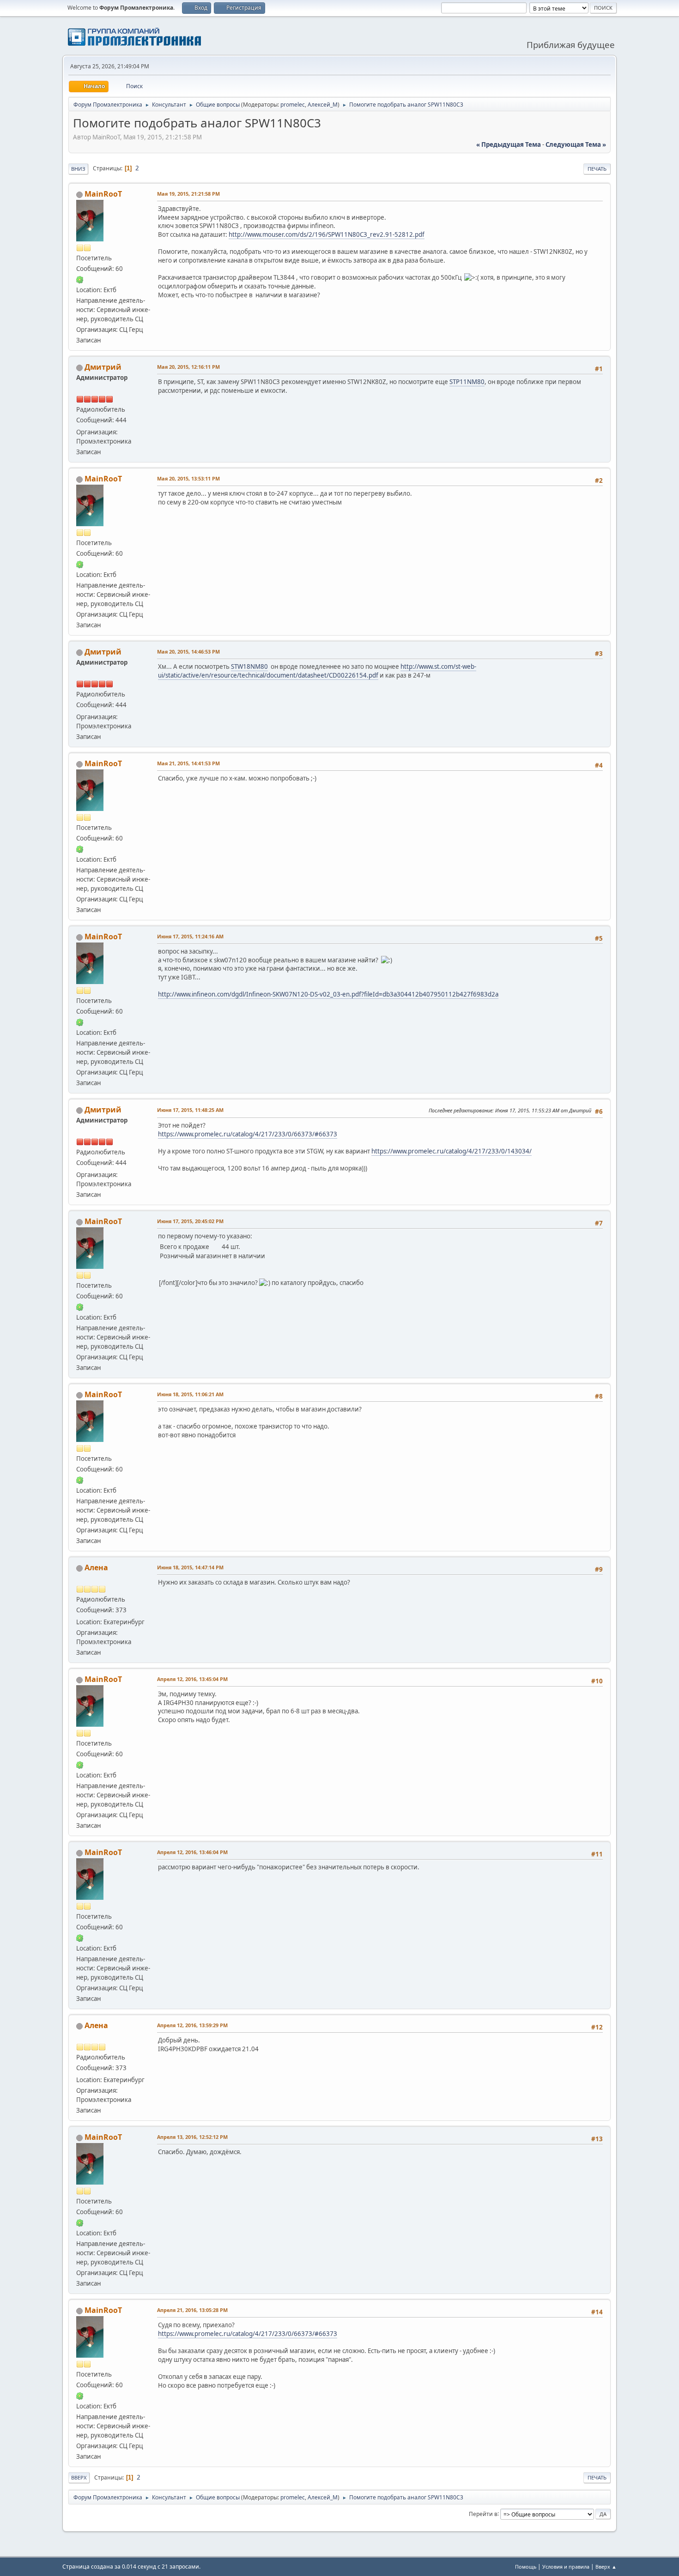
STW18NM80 (249, 667)
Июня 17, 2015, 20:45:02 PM (190, 1221)
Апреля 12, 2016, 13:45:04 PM (192, 1679)
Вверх (79, 2477)
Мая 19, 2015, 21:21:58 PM (188, 194)
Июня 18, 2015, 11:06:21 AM (190, 1394)
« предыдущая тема (509, 144)
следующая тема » (576, 144)
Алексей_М (323, 105)
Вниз (78, 169)
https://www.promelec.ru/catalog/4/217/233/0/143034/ (452, 1151)
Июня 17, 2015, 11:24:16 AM (190, 936)
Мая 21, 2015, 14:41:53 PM (188, 763)
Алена (96, 1567)
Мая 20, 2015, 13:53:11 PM (188, 478)
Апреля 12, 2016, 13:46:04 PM (192, 1852)
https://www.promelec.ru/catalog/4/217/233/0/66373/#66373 (248, 1134)
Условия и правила (566, 2567)
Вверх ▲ (606, 2567)
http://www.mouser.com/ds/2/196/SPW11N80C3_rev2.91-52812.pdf (327, 234)
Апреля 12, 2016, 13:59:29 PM (192, 2025)
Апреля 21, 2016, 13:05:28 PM (192, 2310)
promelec (293, 105)
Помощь (526, 2567)
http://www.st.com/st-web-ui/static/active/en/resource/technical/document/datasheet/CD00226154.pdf (317, 671)
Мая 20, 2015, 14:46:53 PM (188, 652)
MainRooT (103, 194)
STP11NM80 (467, 382)
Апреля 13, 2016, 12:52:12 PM (192, 2137)
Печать (597, 169)
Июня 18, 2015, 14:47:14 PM (190, 1567)
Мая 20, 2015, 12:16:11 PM (188, 367)
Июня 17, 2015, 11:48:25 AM (190, 1110)
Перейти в (483, 2513)
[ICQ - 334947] (80, 279)
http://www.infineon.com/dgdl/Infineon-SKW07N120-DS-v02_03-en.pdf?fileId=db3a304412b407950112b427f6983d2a (328, 994)
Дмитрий (103, 367)
